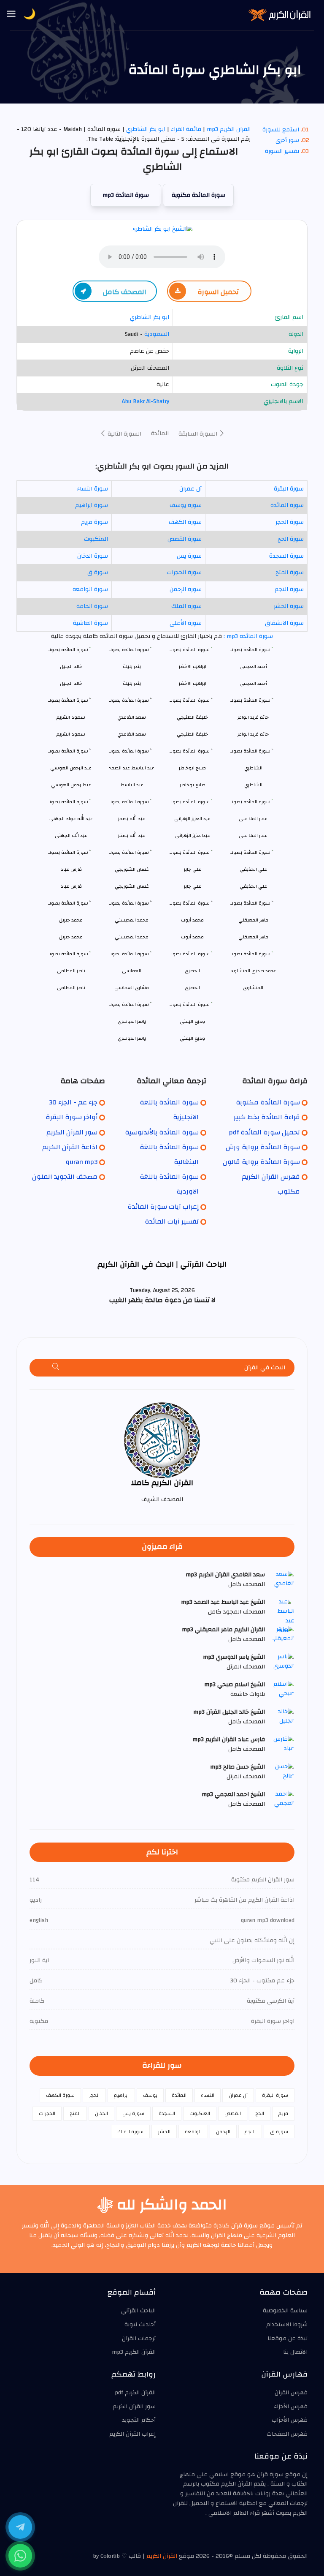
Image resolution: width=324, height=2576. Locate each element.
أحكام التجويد (139, 2420)
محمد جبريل (71, 937)
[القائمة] (11, 14)
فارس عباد (71, 886)
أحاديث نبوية (140, 2325)
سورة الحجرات (184, 572)
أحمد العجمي (253, 683)
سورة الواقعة (90, 589)
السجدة (167, 2113)
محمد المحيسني (132, 937)
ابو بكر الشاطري (145, 129)
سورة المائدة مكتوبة (198, 195)
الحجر (94, 2095)
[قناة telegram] (20, 2527)
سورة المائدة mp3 (126, 195)
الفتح (75, 2113)
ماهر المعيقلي (253, 937)
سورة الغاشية (90, 623)
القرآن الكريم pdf (135, 2393)
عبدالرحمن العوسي (71, 785)
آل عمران (190, 489)
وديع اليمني (192, 1038)
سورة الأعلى (186, 623)
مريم (283, 2113)
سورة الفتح (290, 572)
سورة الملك (186, 606)
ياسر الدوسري (132, 1038)
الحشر (164, 2132)
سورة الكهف (185, 522)
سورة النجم (289, 589)
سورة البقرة (289, 489)
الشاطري (253, 785)
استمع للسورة (281, 130)
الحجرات (47, 2113)
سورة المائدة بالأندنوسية (162, 1132)
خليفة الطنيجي (192, 734)
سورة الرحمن (186, 589)
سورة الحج (291, 539)
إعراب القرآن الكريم (132, 2434)
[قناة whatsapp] (20, 2556)
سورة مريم (94, 522)
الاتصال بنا (295, 2352)
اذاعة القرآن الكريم (70, 1147)
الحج (260, 2113)
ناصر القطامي (71, 988)
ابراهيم (121, 2095)
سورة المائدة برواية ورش (263, 1147)
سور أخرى (287, 140)
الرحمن (223, 2132)
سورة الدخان (93, 556)
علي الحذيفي (253, 886)
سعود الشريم (71, 734)
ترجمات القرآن (139, 2339)
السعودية (157, 334)
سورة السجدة (286, 556)
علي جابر (193, 886)
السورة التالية (124, 434)
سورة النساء (92, 489)
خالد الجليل (71, 683)
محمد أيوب (192, 937)
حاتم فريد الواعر (253, 734)
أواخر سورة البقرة (72, 1117)
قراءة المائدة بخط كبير (267, 1117)
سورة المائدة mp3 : (247, 636)
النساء (208, 2095)
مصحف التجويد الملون (65, 1177)
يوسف (150, 2095)
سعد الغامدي (132, 734)
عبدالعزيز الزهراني (193, 835)
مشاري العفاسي (132, 988)
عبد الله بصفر (132, 835)
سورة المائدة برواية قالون (261, 1162)
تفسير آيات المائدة (172, 1221)
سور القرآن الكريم (72, 1132)
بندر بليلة (132, 683)
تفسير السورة (282, 151)
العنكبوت (96, 539)
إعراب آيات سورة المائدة (163, 1207)
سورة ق (98, 572)
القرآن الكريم (162, 2556)
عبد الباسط (132, 785)
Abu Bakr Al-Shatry (146, 401)
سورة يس (189, 556)
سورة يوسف (186, 505)
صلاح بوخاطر (193, 785)
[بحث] (56, 1368)
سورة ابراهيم (92, 505)
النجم (250, 2132)
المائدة (160, 433)
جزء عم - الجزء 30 (73, 1102)
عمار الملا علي (253, 835)
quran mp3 (82, 1162)
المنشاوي (253, 988)
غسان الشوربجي (132, 886)
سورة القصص (185, 539)
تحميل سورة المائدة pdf (265, 1132)
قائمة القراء (186, 129)
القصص (233, 2113)
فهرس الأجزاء (291, 2407)
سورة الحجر (290, 522)
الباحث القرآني (138, 2311)
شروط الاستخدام (287, 2325)
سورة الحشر (289, 606)
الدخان (101, 2113)
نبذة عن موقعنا (288, 2339)
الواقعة (193, 2132)
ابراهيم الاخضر (193, 683)
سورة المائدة (287, 505)
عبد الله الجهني (71, 835)
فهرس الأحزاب (290, 2420)
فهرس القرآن (291, 2393)
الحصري (192, 988)
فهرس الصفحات (287, 2434)
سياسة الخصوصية (285, 2311)
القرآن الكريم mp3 (229, 129)
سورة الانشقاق (284, 623)
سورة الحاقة (92, 606)
